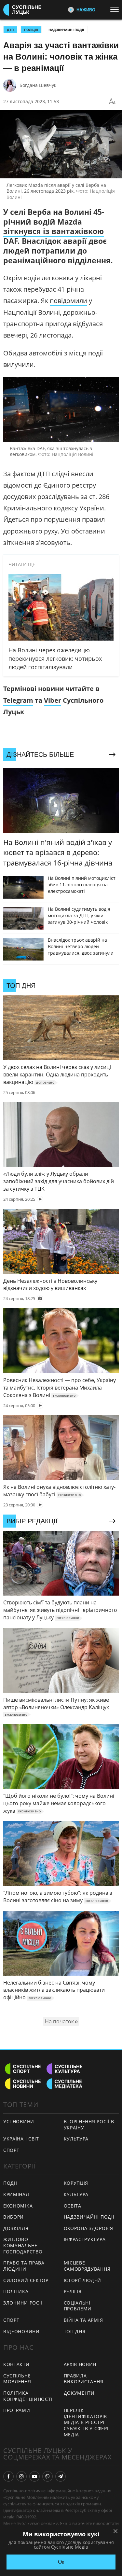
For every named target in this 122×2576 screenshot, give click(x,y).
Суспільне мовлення (17, 2379)
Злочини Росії (23, 2303)
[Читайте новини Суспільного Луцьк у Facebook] (8, 2476)
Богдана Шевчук (38, 85)
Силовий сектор (26, 2280)
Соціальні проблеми (78, 2306)
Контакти (16, 2364)
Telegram (18, 700)
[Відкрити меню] (116, 9)
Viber (53, 700)
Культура (76, 2139)
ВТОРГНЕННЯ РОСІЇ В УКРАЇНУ (89, 2125)
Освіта (73, 2206)
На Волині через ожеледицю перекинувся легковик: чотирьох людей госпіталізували (55, 658)
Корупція (76, 2183)
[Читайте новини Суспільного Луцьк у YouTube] (34, 2476)
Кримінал (16, 2194)
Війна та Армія (83, 2320)
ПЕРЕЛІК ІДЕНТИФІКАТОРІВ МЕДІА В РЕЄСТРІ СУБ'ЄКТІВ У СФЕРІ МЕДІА (86, 2422)
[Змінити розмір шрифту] (112, 102)
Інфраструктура (85, 2239)
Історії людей (82, 2280)
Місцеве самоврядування (87, 2266)
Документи (79, 2393)
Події (10, 2183)
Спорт (11, 2150)
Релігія (73, 2291)
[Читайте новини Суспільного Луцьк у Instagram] (21, 2476)
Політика (16, 2291)
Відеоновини (21, 2331)
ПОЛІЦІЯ (31, 30)
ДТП (10, 30)
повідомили (68, 301)
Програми (17, 2410)
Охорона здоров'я (88, 2228)
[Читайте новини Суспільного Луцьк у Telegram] (61, 2476)
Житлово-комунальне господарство (23, 2245)
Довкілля (16, 2228)
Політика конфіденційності (28, 2396)
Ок (61, 2562)
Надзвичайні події (66, 30)
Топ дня (75, 2331)
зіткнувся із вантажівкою (54, 231)
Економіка (18, 2206)
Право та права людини (24, 2266)
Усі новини (19, 2121)
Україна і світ (21, 2139)
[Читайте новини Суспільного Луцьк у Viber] (47, 2476)
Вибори (14, 2217)
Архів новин (80, 2364)
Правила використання (84, 2379)
